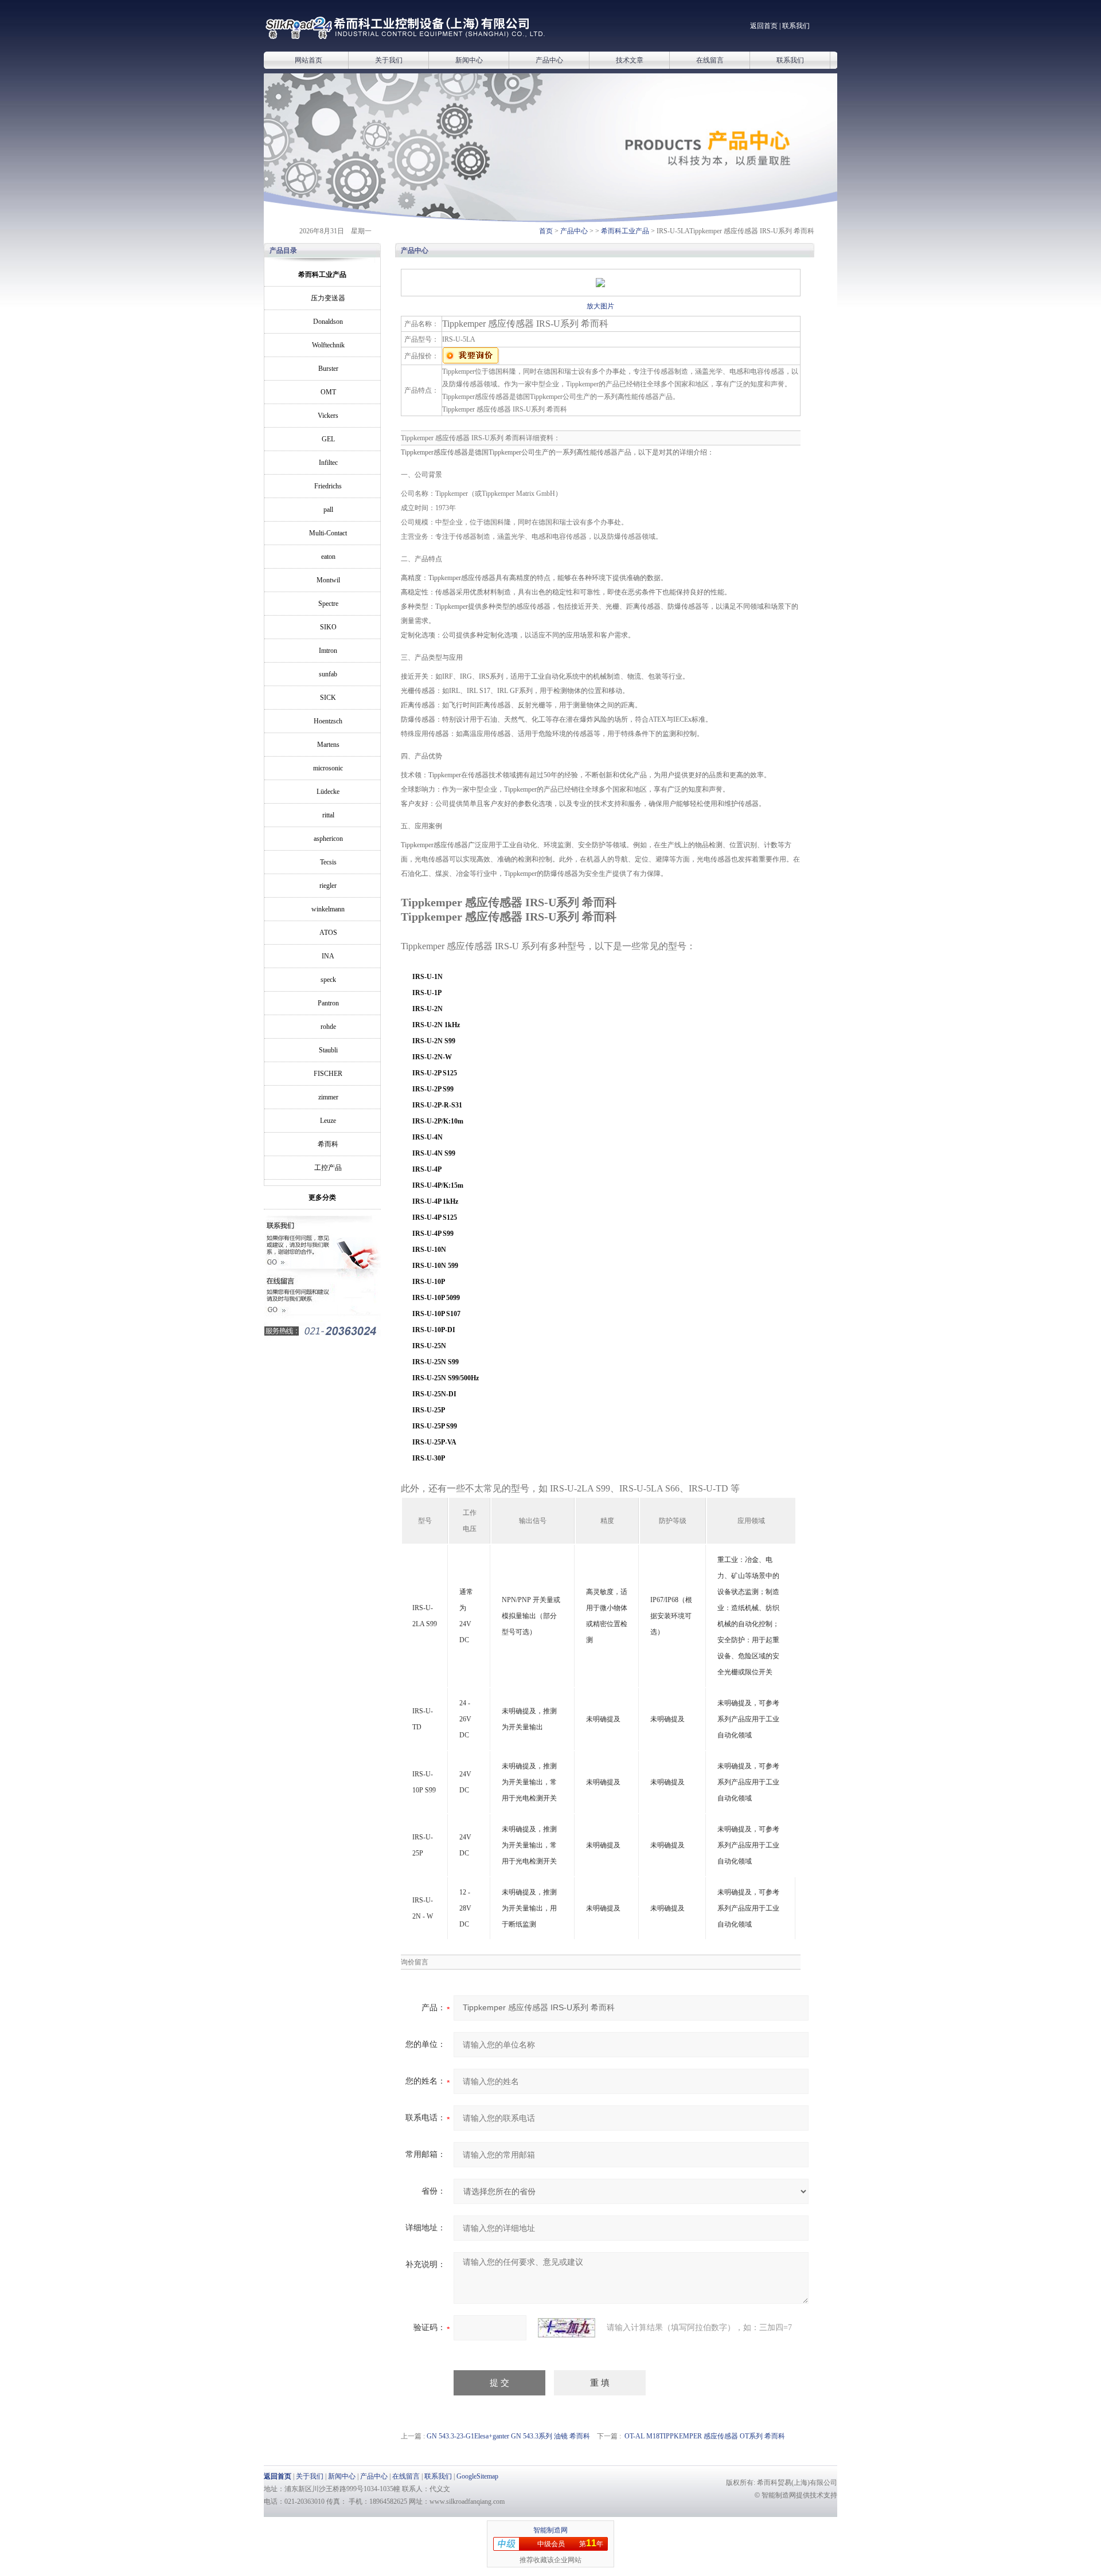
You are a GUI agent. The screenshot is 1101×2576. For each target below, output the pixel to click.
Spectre (328, 604)
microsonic (328, 768)
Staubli (328, 1050)
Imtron (328, 651)
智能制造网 (550, 2530)
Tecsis (328, 862)
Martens (328, 745)
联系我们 (796, 26)
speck (328, 980)
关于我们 (389, 60)
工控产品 (328, 1168)
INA (328, 956)
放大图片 (600, 306)
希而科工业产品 (625, 231)
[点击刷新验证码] (567, 2328)
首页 (546, 231)
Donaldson (328, 322)
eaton (328, 557)
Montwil (328, 580)
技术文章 (630, 60)
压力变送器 (328, 298)
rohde (328, 1027)
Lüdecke (328, 792)
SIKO (328, 627)
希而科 (328, 1144)
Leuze (328, 1121)
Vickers (328, 416)
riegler (328, 886)
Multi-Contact (328, 533)
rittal (328, 815)
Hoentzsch (328, 721)
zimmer (328, 1097)
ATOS (328, 933)
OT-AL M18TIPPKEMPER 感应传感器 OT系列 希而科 (705, 2436)
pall (328, 510)
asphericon (328, 839)
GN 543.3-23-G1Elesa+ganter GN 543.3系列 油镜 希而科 (508, 2436)
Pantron (328, 1003)
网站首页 (309, 60)
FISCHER (328, 1074)
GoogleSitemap (477, 2476)
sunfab (328, 674)
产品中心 (549, 60)
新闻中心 (469, 60)
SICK (328, 698)
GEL (328, 439)
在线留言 (710, 60)
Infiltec (328, 463)
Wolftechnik (328, 345)
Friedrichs (328, 486)
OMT (328, 392)
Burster (328, 369)
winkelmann (328, 909)
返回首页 (764, 26)
